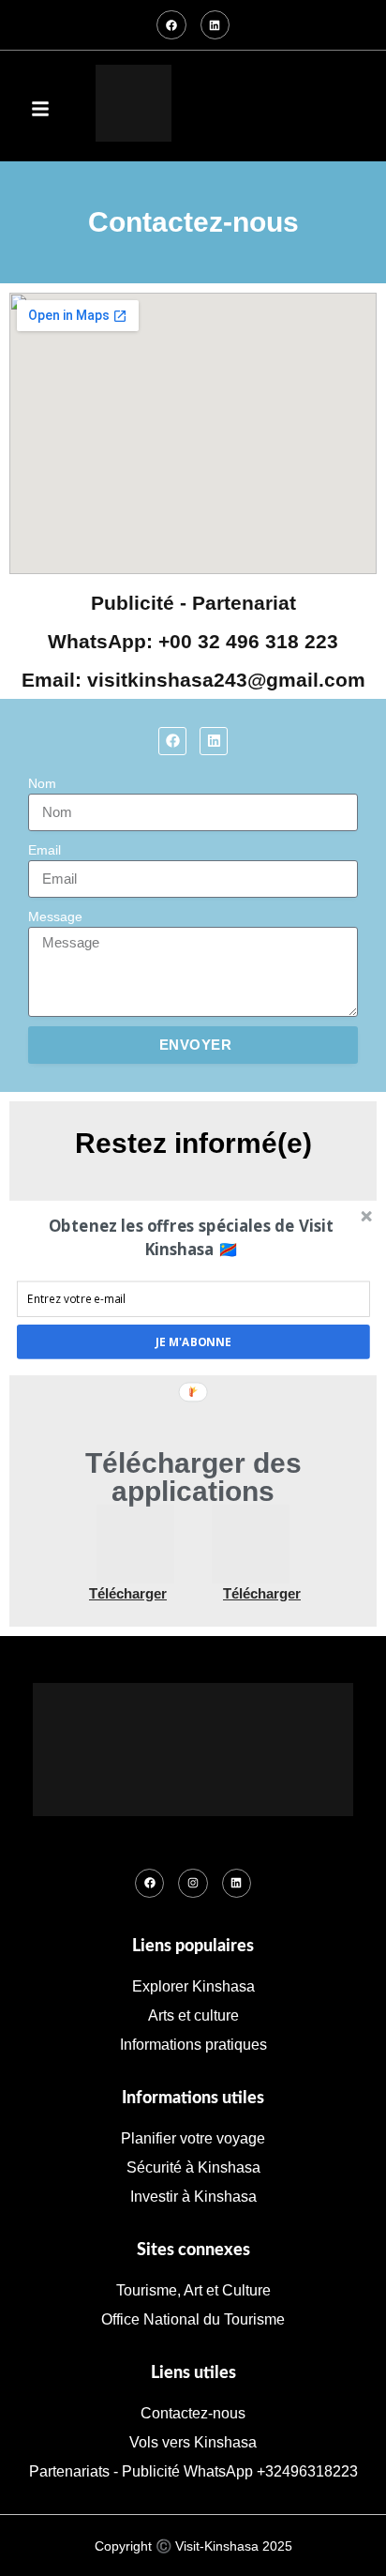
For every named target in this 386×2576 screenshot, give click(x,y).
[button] (192, 1238)
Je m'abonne (193, 1341)
